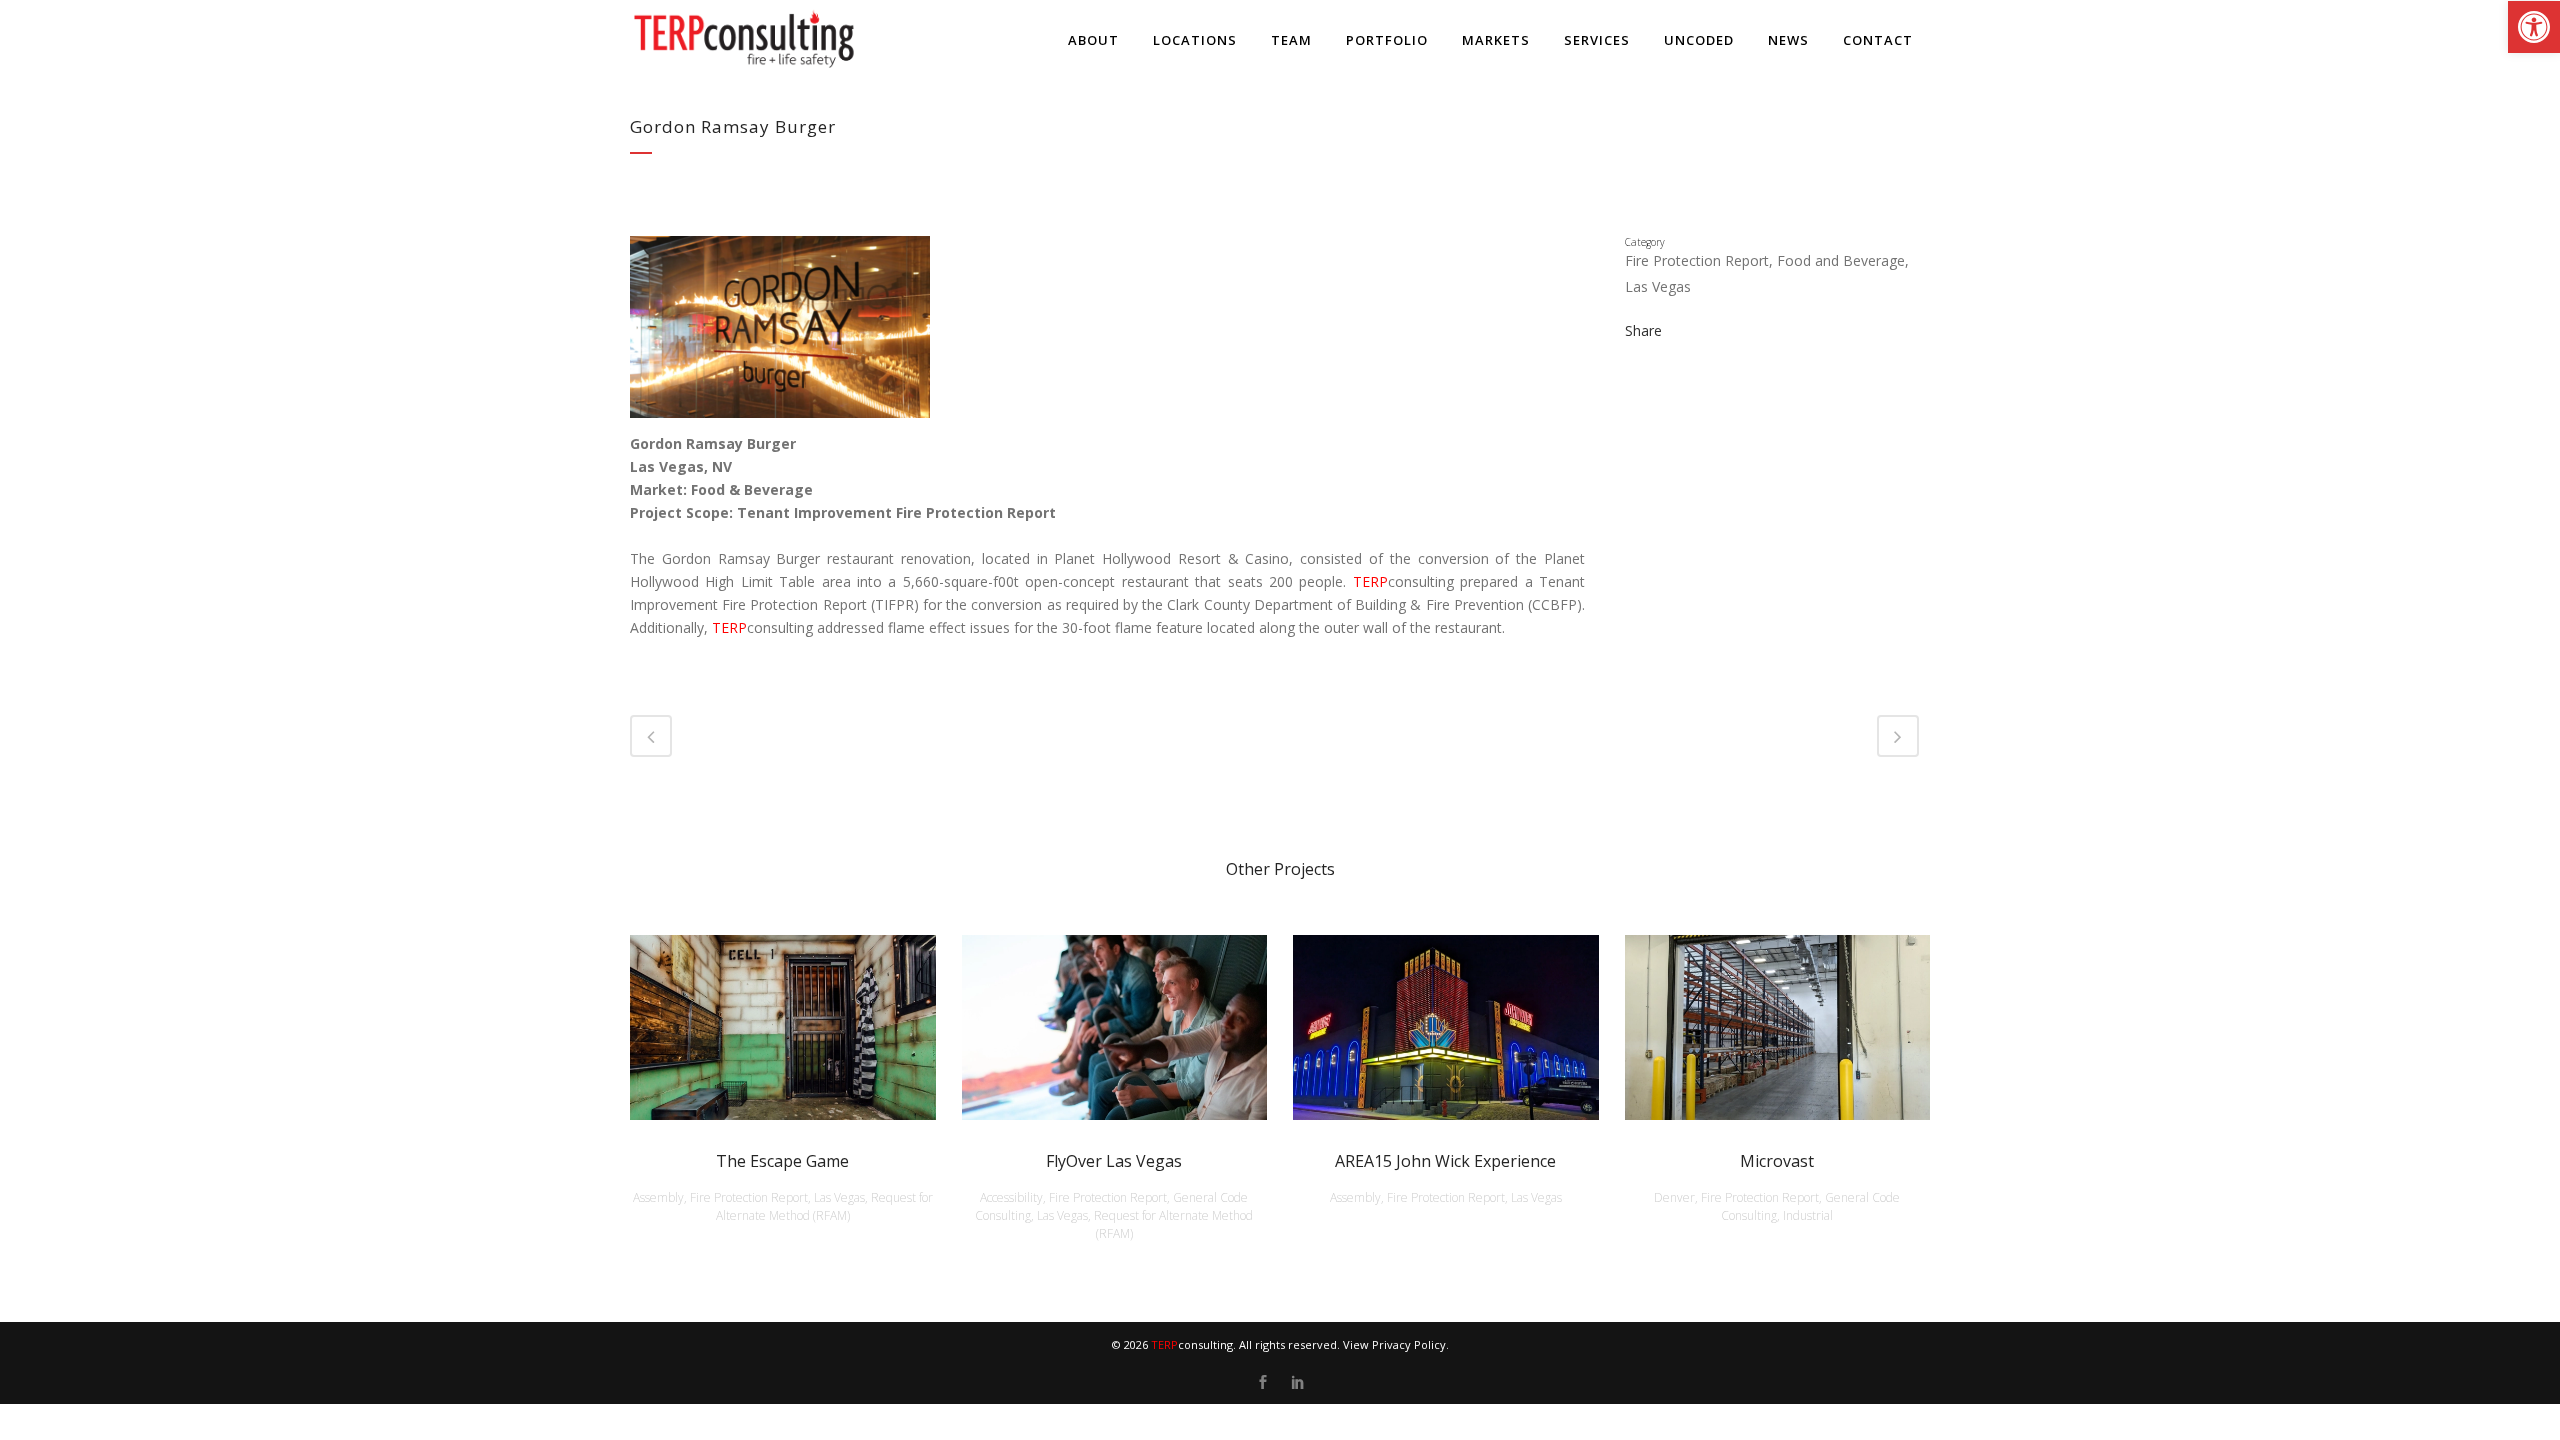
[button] (2534, 27)
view (782, 1024)
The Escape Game (782, 1161)
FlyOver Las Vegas (1114, 1161)
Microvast (1777, 1161)
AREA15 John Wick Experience (1445, 1161)
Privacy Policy (1409, 1344)
